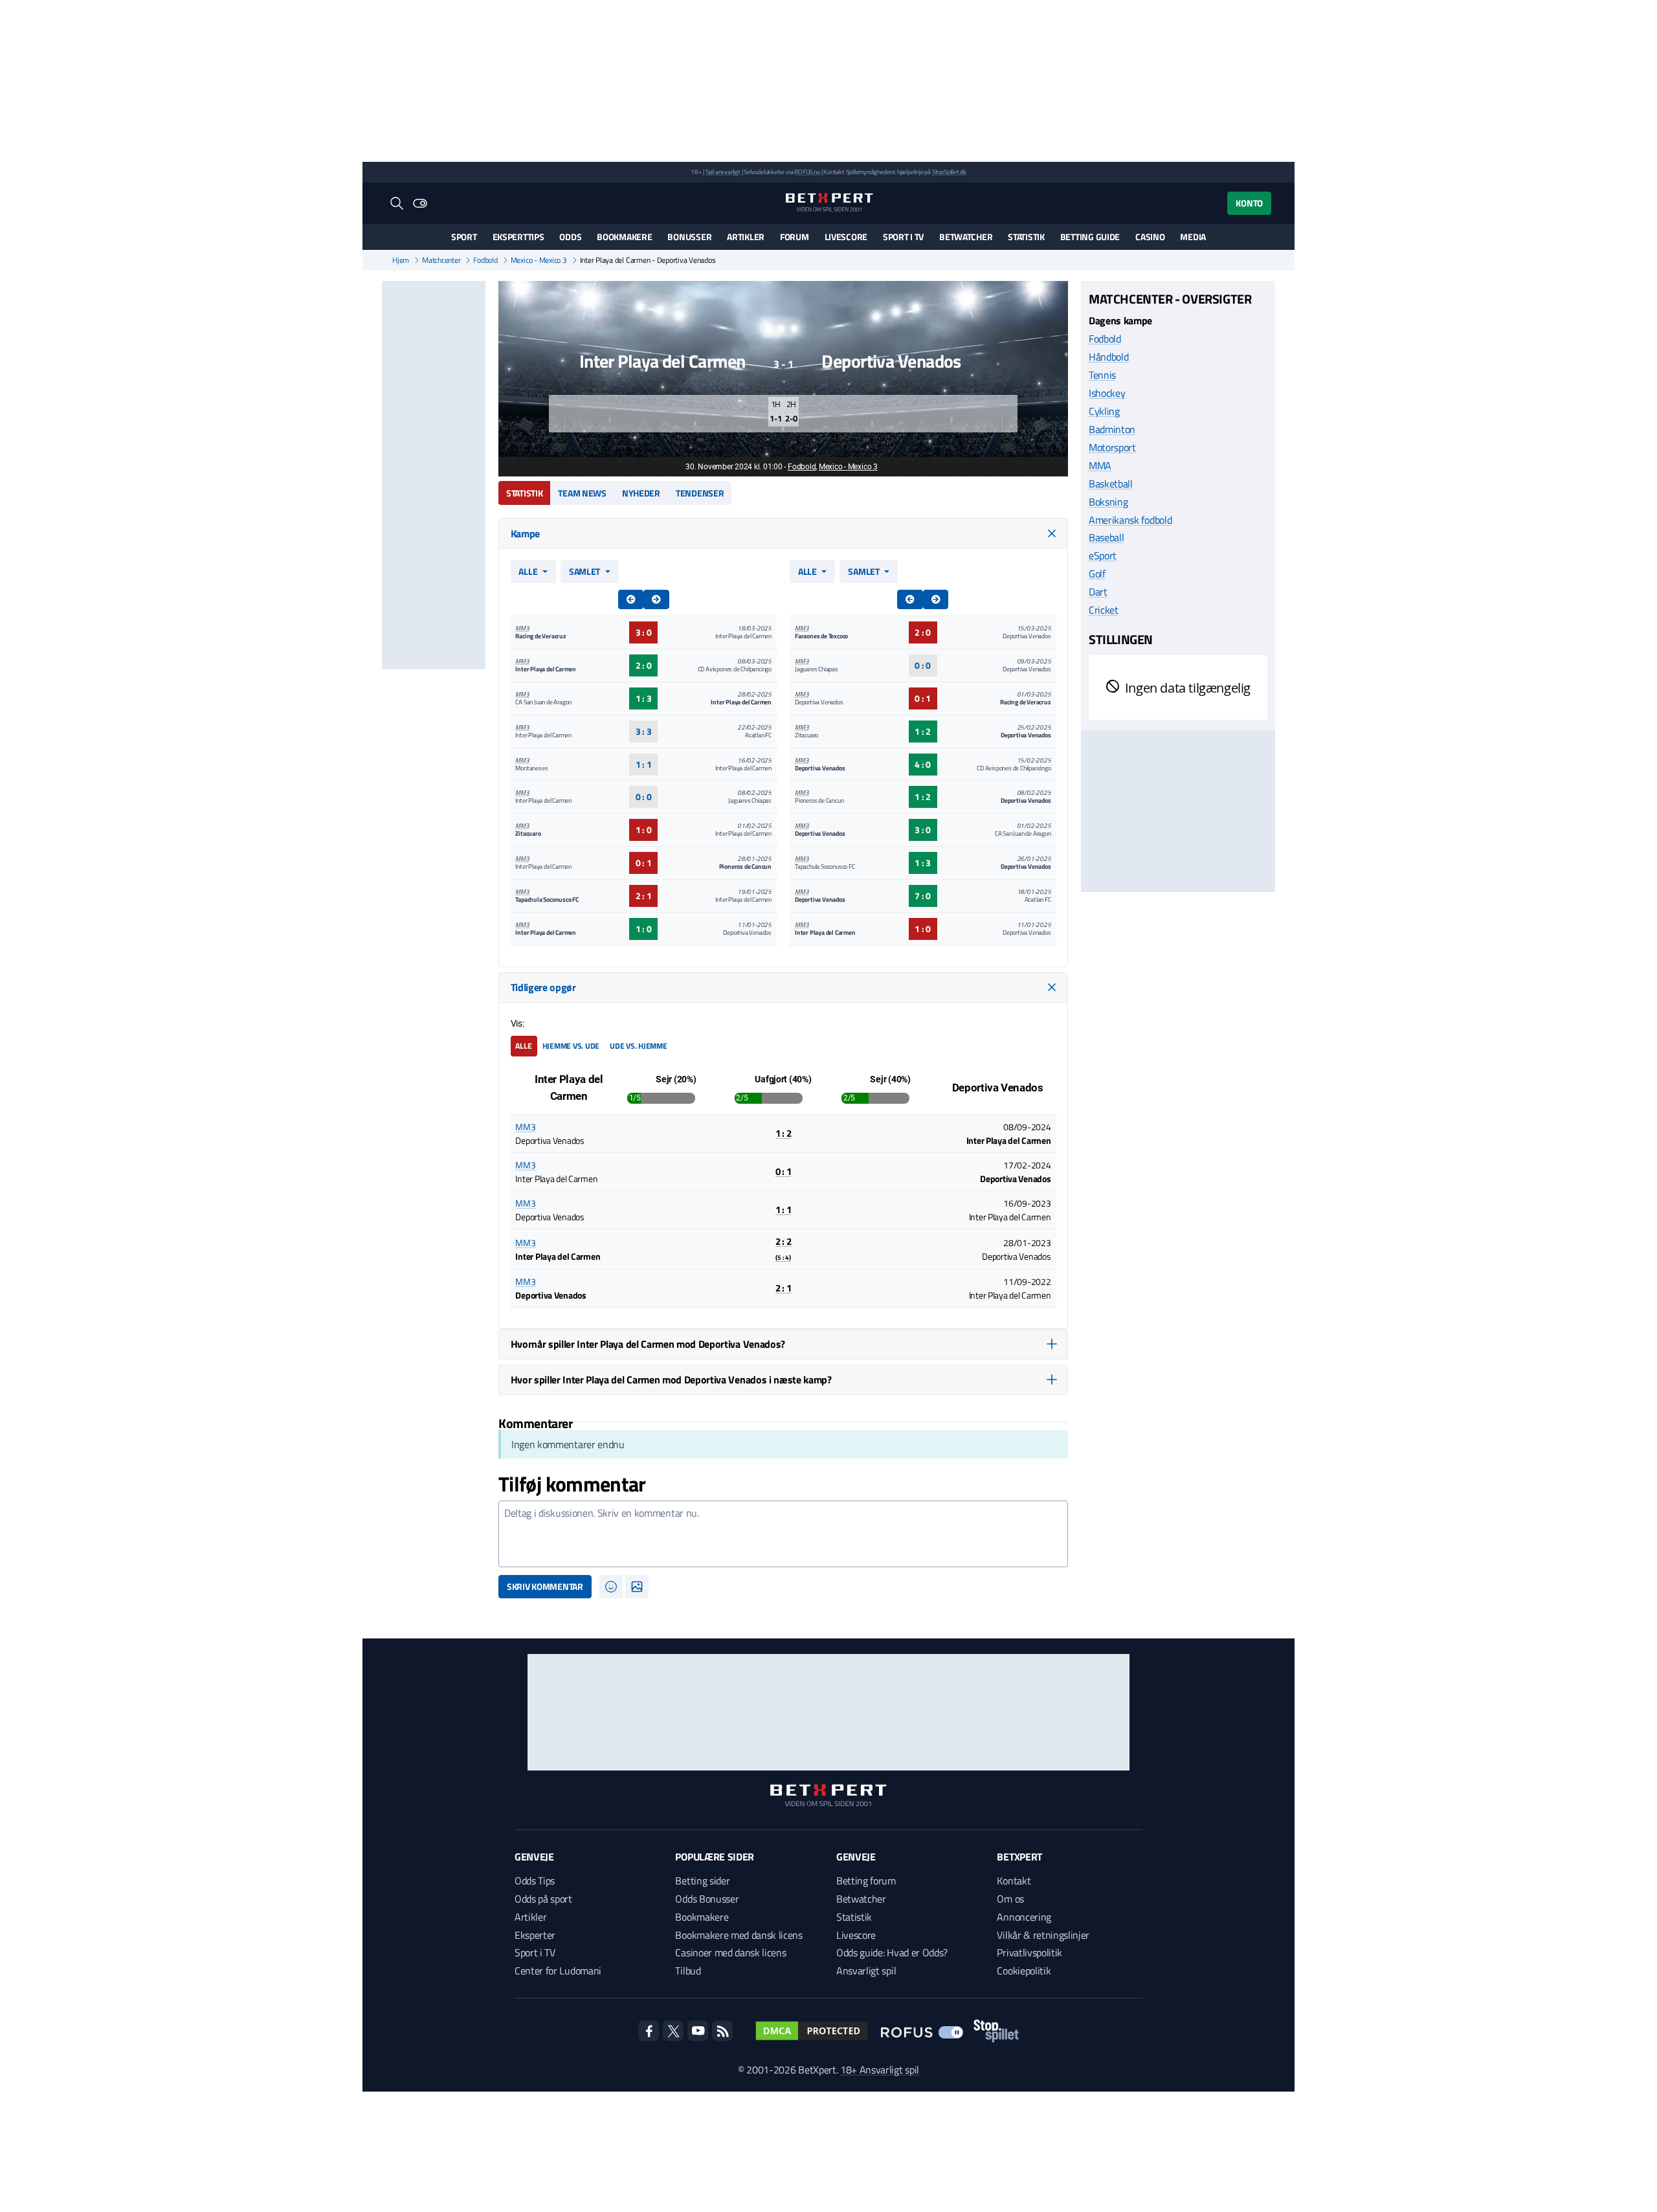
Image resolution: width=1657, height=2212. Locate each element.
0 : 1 (644, 863)
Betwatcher (966, 237)
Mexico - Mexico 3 (539, 260)
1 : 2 (923, 731)
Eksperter (535, 1935)
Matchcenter (441, 260)
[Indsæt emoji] (611, 1587)
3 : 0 (644, 632)
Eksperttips (518, 237)
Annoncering (1024, 1917)
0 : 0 (644, 797)
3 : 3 (644, 731)
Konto (1249, 203)
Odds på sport (543, 1899)
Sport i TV (903, 237)
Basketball (1111, 483)
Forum (795, 237)
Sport (464, 237)
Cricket (1104, 610)
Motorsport (1112, 447)
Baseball (1106, 537)
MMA (1100, 465)
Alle (528, 571)
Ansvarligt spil (866, 1971)
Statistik (1026, 237)
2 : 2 (784, 1248)
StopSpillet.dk (949, 172)
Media (1193, 237)
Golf (1097, 574)
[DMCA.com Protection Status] (812, 2031)
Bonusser (689, 237)
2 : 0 (644, 665)
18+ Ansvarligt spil (880, 2070)
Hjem (401, 260)
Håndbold (1108, 356)
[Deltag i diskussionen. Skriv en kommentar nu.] (783, 1534)
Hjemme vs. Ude (571, 1046)
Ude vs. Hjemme (639, 1046)
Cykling (1104, 410)
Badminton (1112, 429)
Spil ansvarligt (723, 172)
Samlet (584, 571)
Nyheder (641, 493)
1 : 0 (644, 830)
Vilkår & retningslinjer (1043, 1935)
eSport (1103, 555)
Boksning (1108, 501)
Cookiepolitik (1024, 1971)
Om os (1010, 1899)
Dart (1098, 592)
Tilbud (688, 1971)
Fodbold (485, 260)
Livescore (846, 237)
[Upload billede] (637, 1587)
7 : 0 (923, 896)
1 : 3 (644, 698)
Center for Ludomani (558, 1971)
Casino (1150, 237)
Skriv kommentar (545, 1586)
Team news (582, 493)
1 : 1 (644, 764)
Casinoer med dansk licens (730, 1952)
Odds (570, 237)
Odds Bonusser (707, 1899)
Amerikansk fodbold (1130, 519)
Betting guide (1090, 237)
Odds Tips (535, 1881)
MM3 (522, 628)
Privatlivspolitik (1029, 1952)
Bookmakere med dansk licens (739, 1935)
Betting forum (866, 1881)
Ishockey (1107, 392)
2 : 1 (644, 896)
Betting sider (702, 1881)
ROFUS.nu (807, 172)
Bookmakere (624, 237)
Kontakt (1014, 1881)
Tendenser (700, 493)
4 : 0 (923, 764)
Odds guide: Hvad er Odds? (892, 1952)
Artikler (746, 237)
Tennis (1102, 374)
